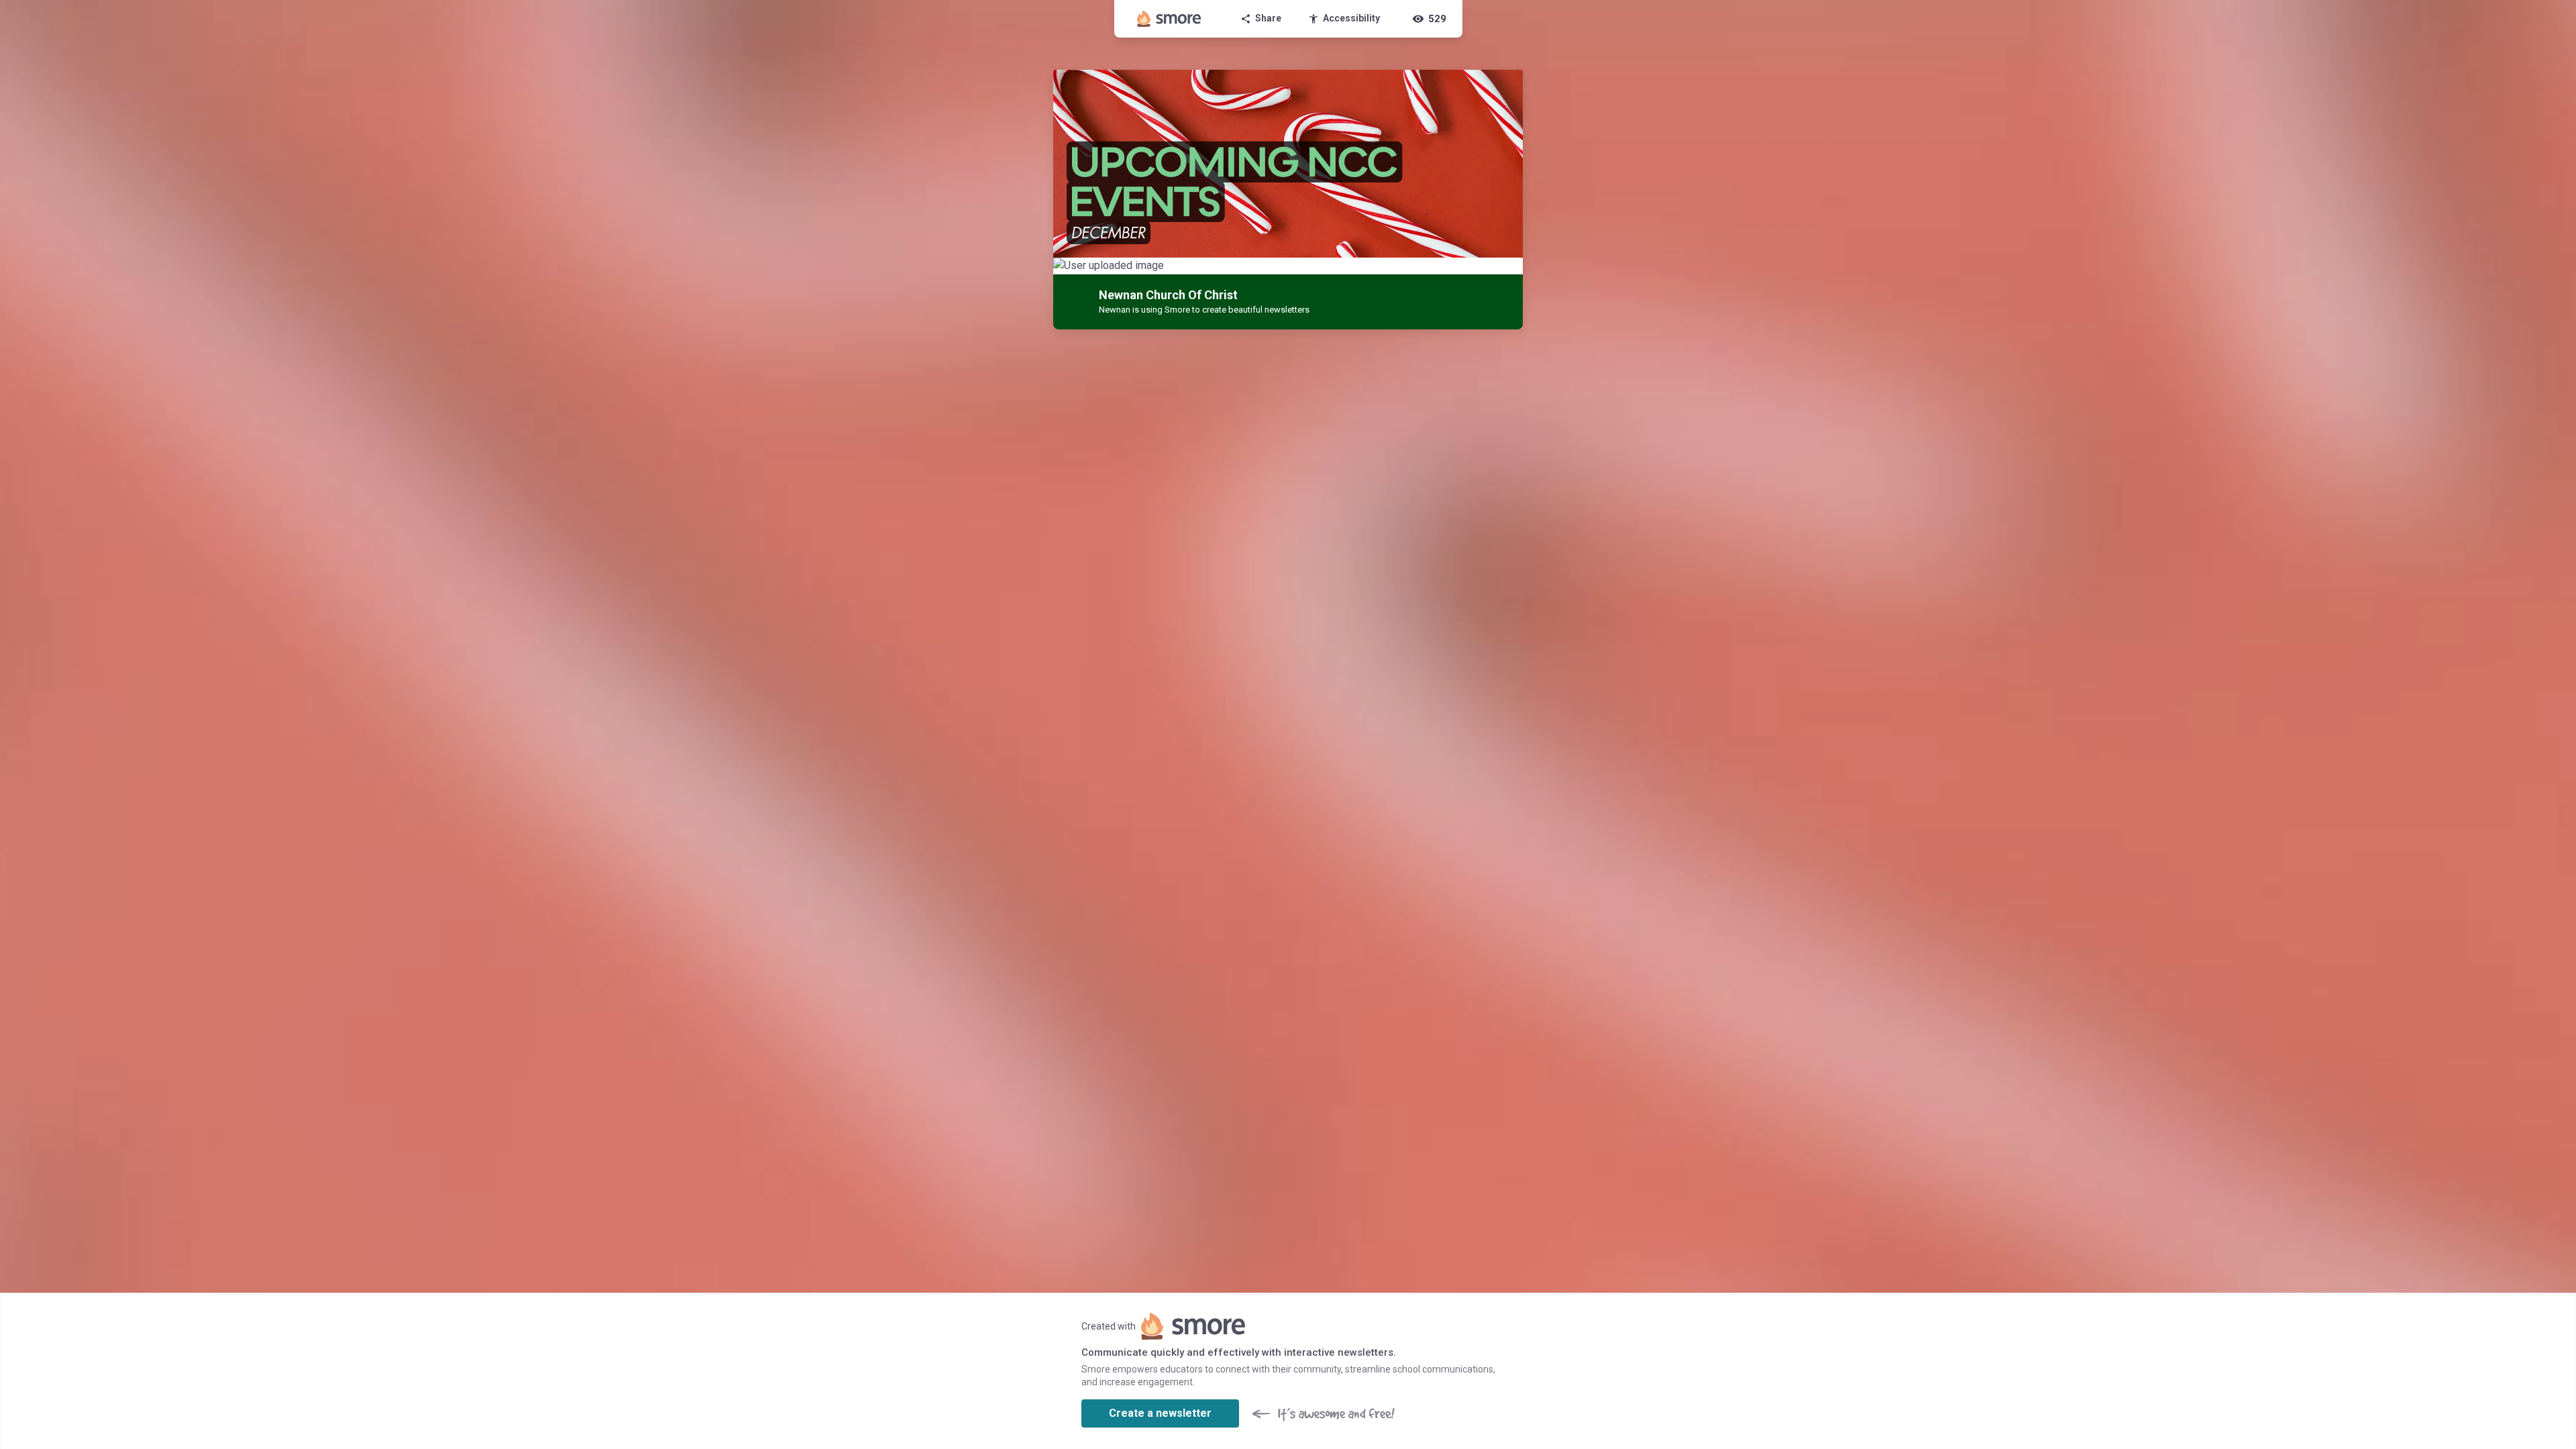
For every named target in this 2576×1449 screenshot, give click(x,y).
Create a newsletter (1160, 1413)
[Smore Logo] (1169, 19)
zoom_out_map (1511, 271)
